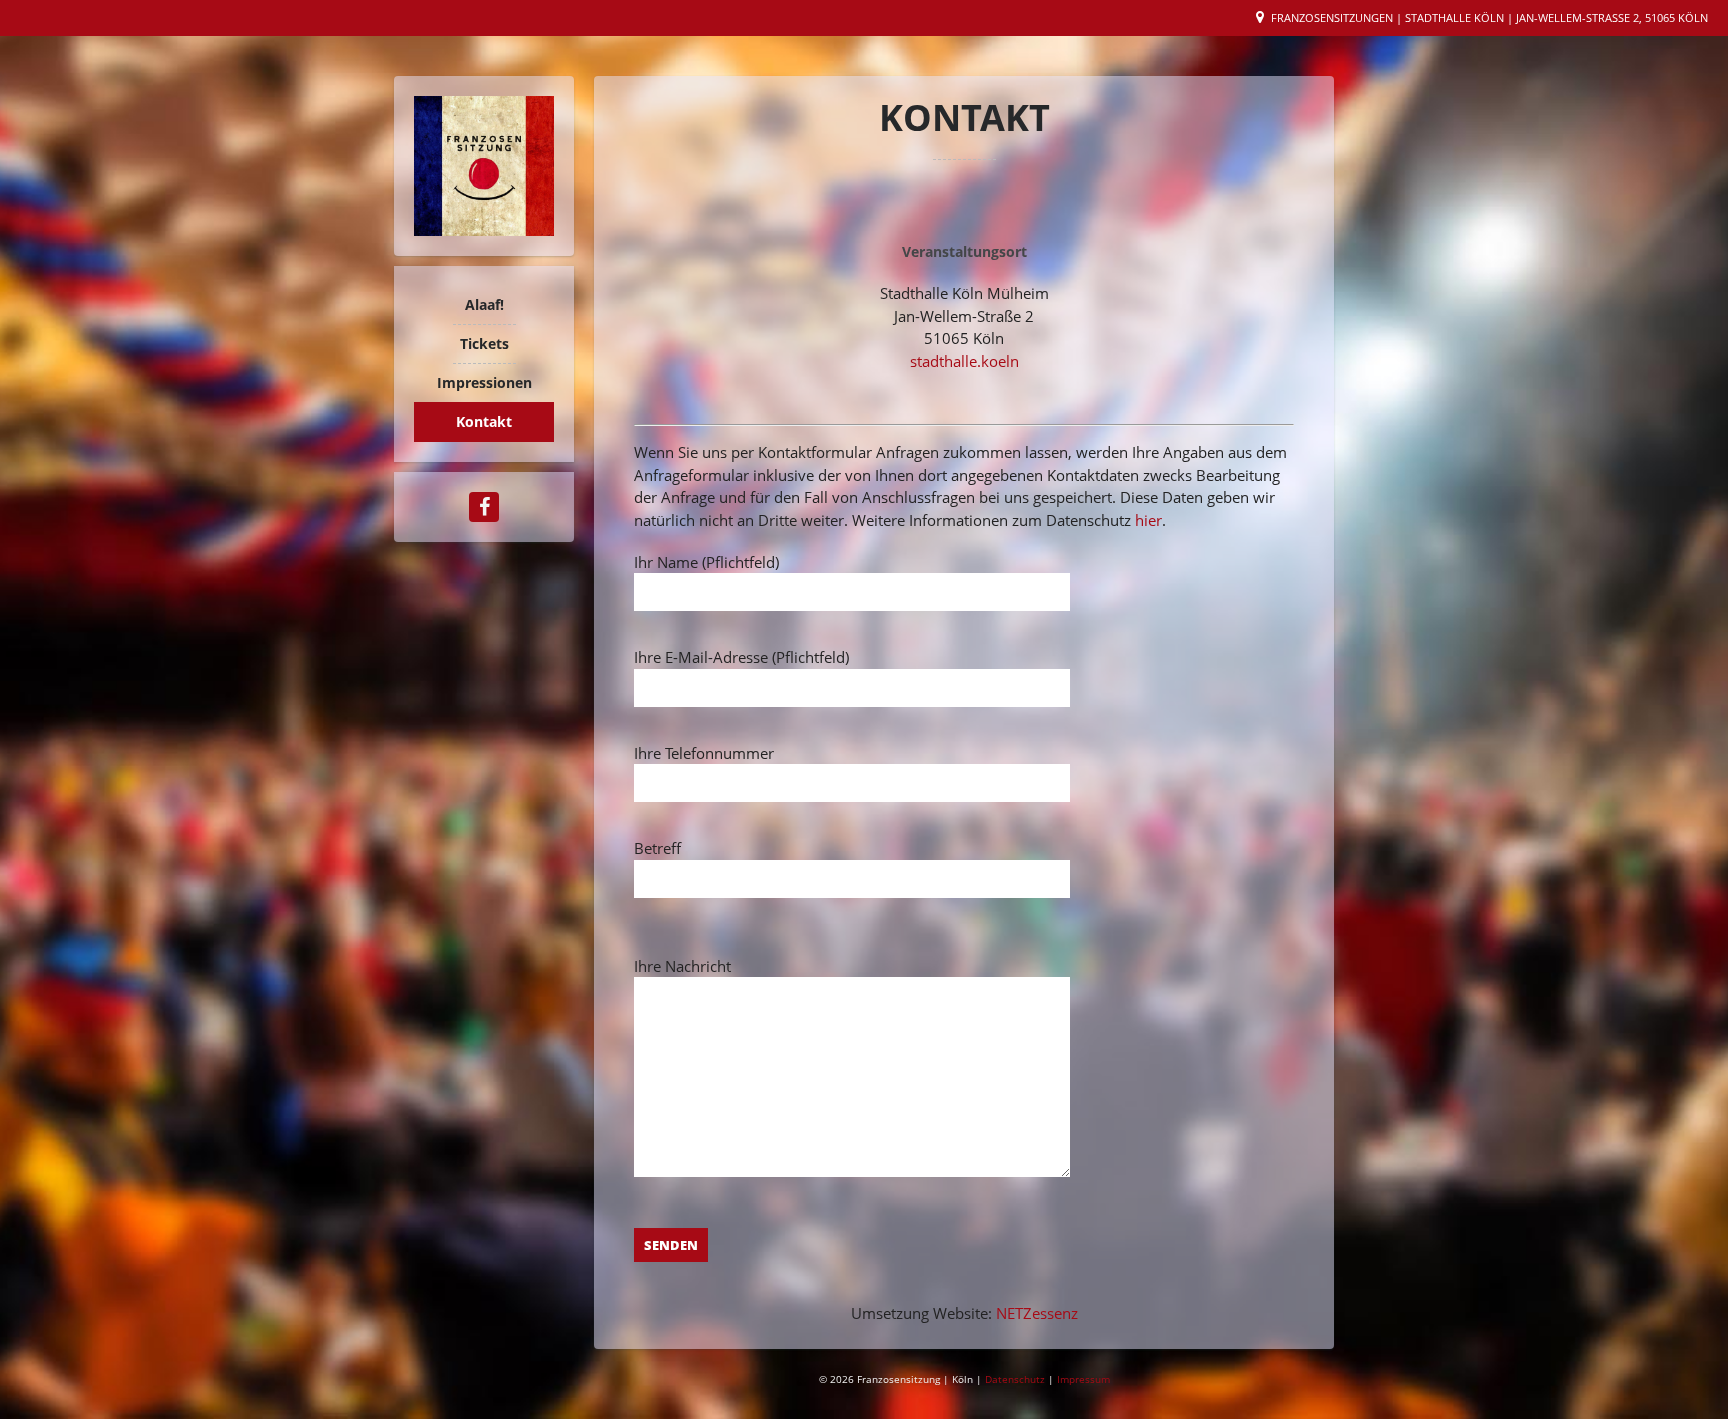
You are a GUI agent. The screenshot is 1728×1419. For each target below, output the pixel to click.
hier (1148, 520)
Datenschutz (1016, 1379)
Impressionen (484, 382)
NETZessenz (1037, 1313)
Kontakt (484, 421)
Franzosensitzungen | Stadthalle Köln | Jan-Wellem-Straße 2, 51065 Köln (1489, 17)
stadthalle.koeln (964, 361)
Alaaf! (484, 304)
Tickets (484, 343)
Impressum (1083, 1379)
